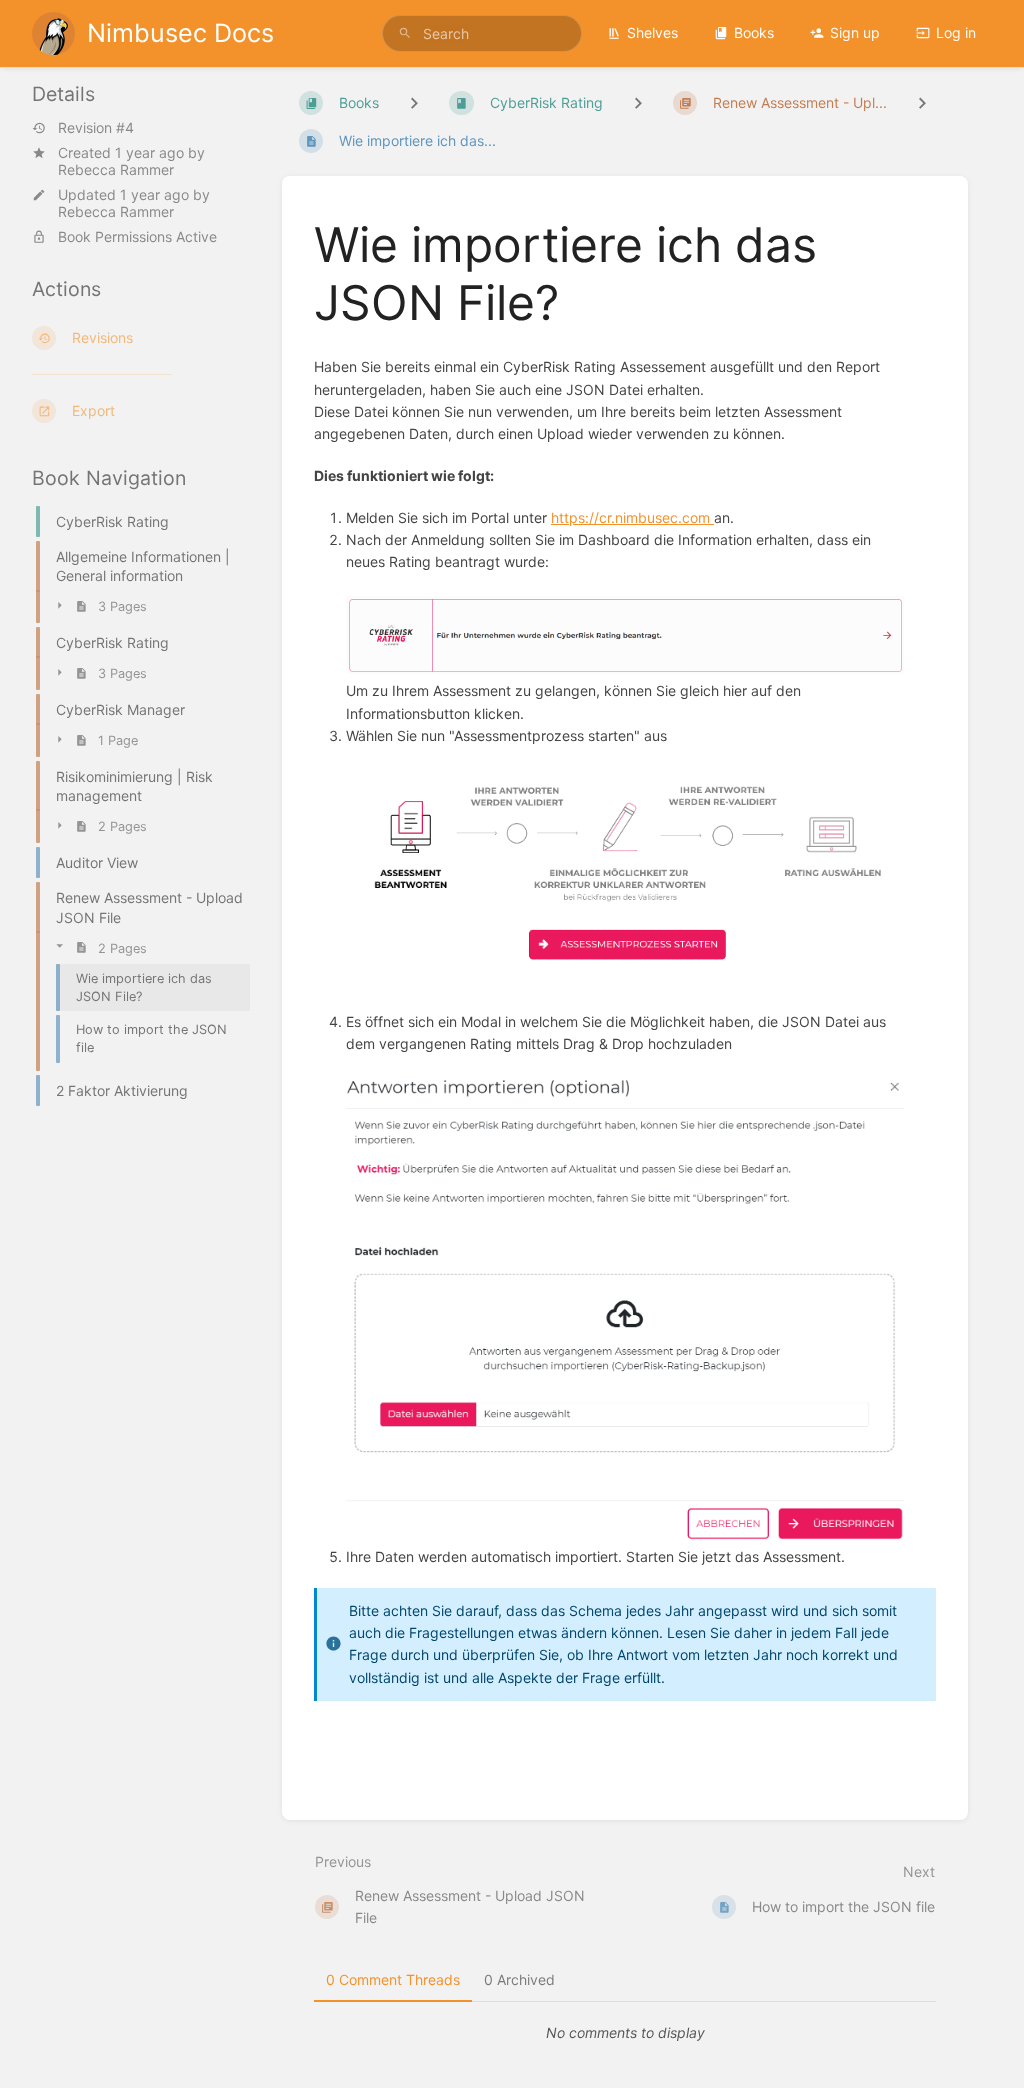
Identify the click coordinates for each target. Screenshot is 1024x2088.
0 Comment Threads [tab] (393, 1979)
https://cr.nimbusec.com (632, 517)
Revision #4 (96, 128)
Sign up (855, 32)
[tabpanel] (625, 2033)
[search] (482, 33)
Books (754, 32)
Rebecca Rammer (116, 169)
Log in (956, 32)
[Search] (405, 33)
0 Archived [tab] (519, 1979)
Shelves (652, 32)
